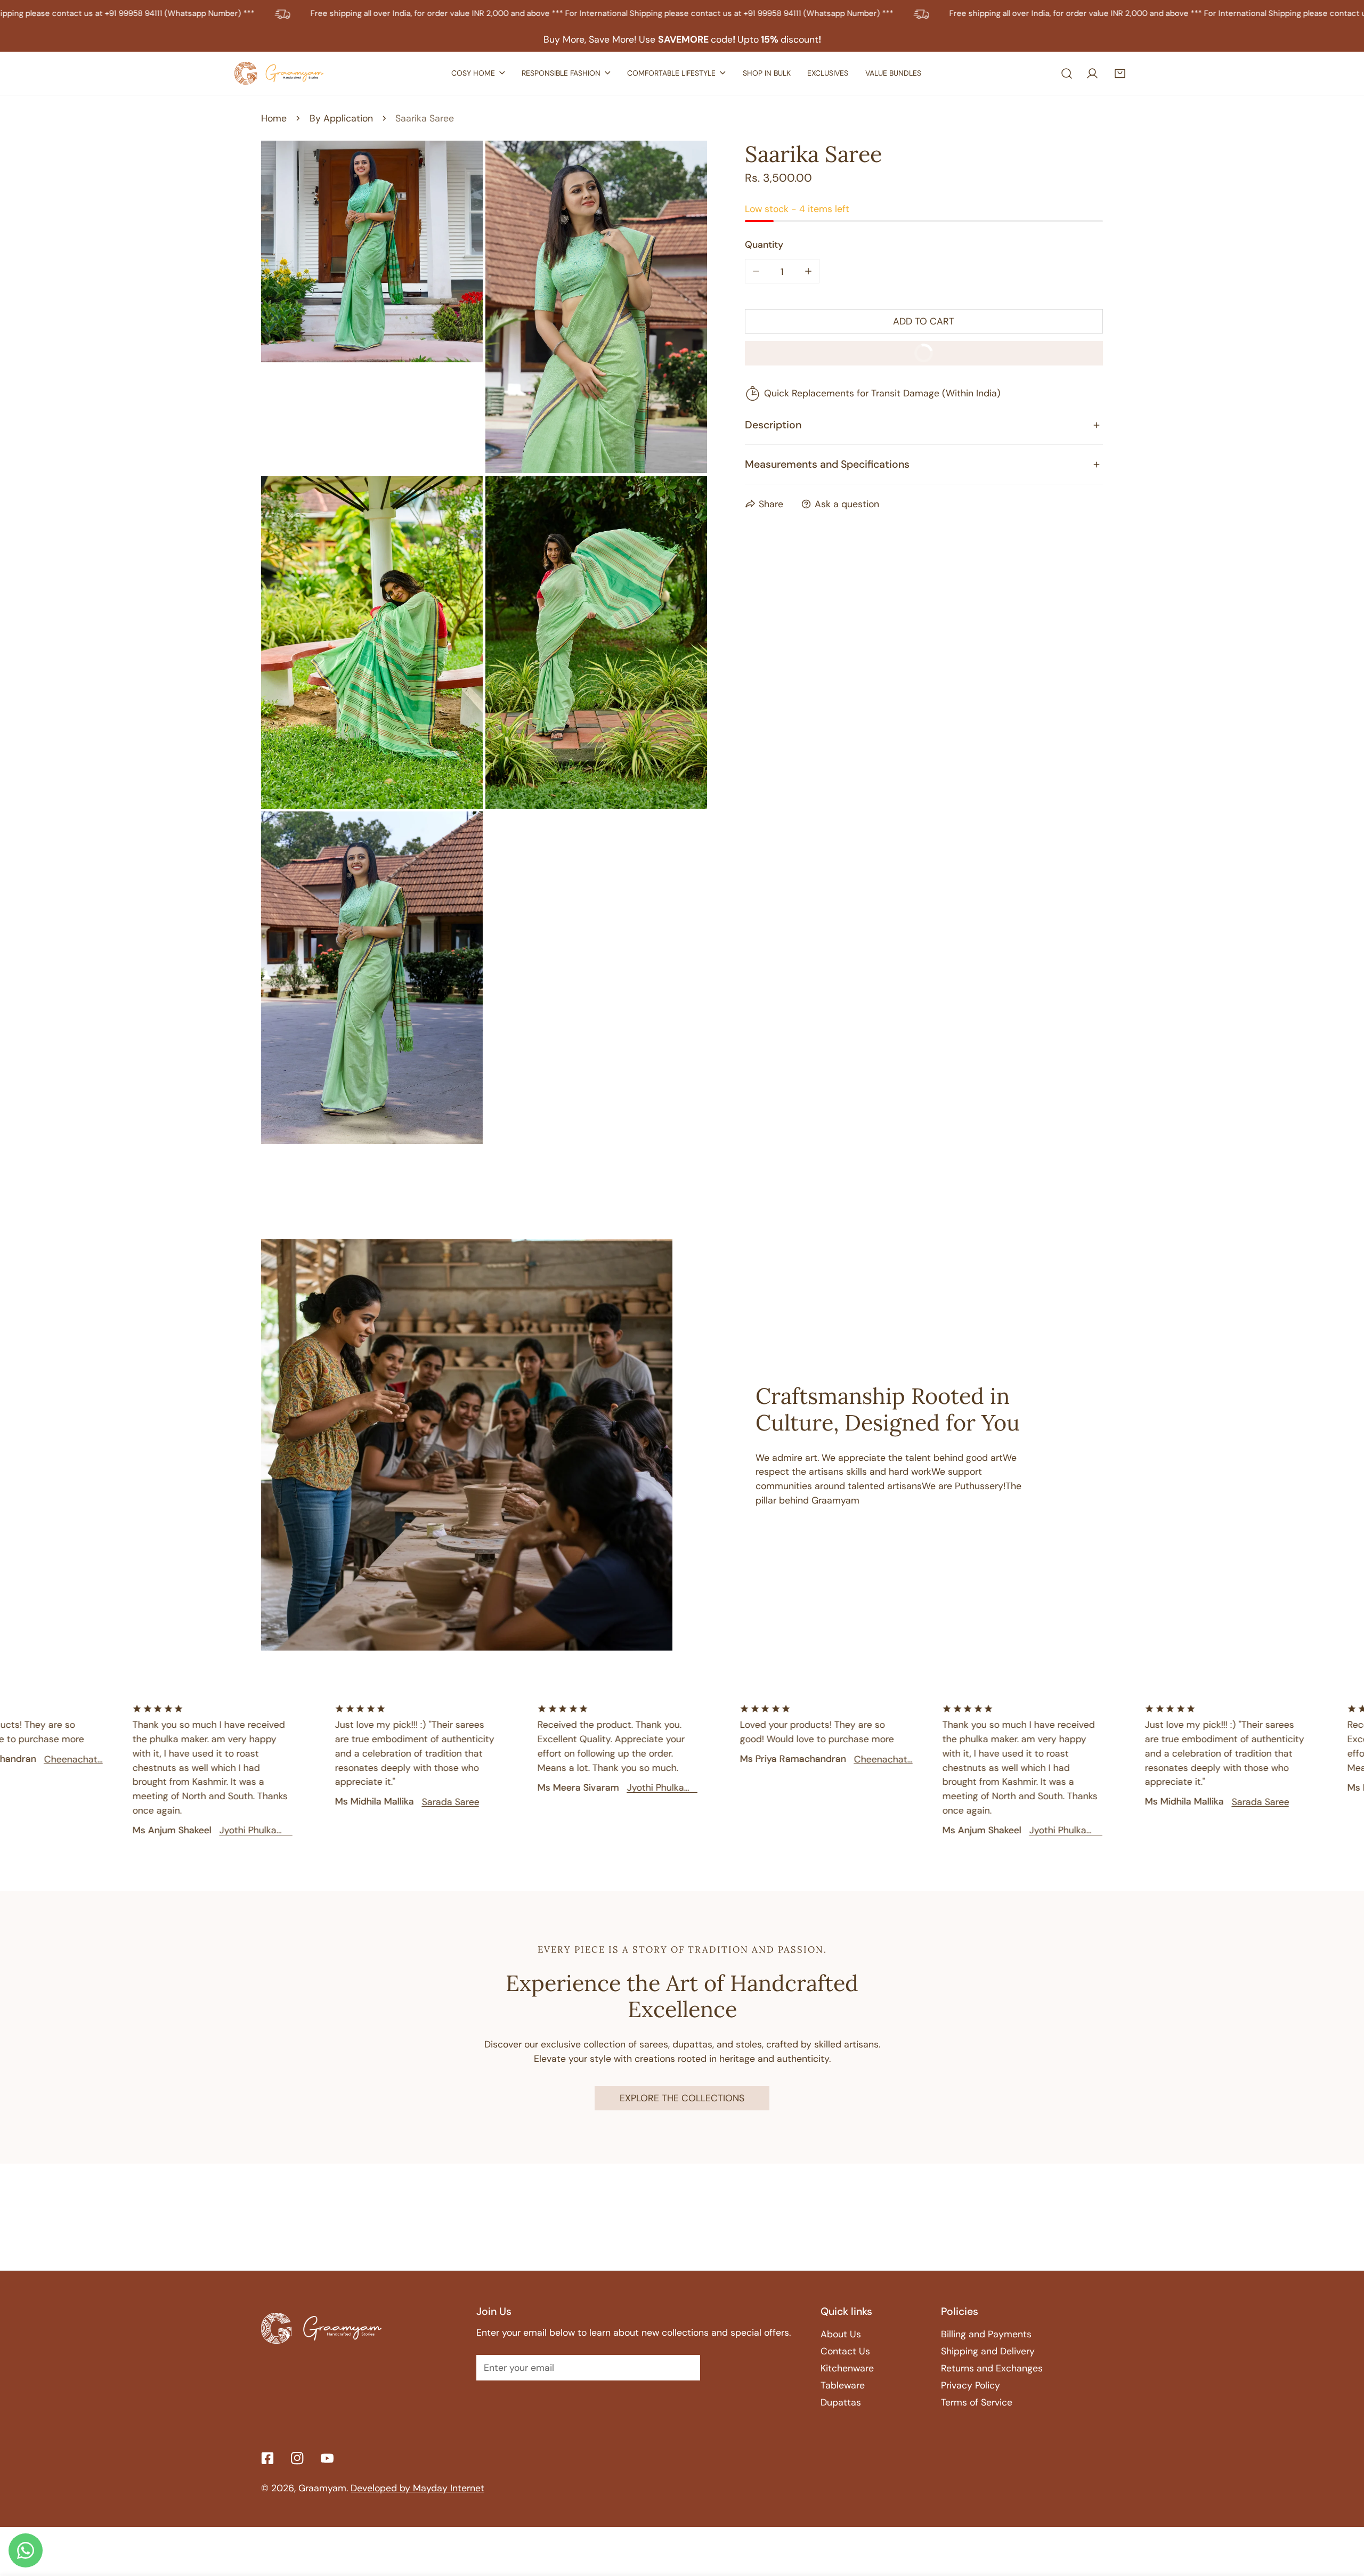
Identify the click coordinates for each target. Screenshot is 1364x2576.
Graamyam (322, 2488)
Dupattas (841, 2402)
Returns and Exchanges (992, 2368)
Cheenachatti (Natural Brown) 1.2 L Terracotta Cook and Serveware (819, 1759)
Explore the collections (682, 2098)
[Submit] (684, 2367)
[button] (1122, 74)
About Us (841, 2334)
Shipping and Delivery (988, 2351)
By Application (341, 118)
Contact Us (845, 2351)
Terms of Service (977, 2402)
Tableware (843, 2385)
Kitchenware (847, 2368)
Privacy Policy (971, 2385)
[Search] (1067, 74)
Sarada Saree (386, 1801)
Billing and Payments (986, 2334)
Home (274, 118)
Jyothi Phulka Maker (184, 1830)
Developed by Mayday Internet (417, 2488)
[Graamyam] (281, 73)
